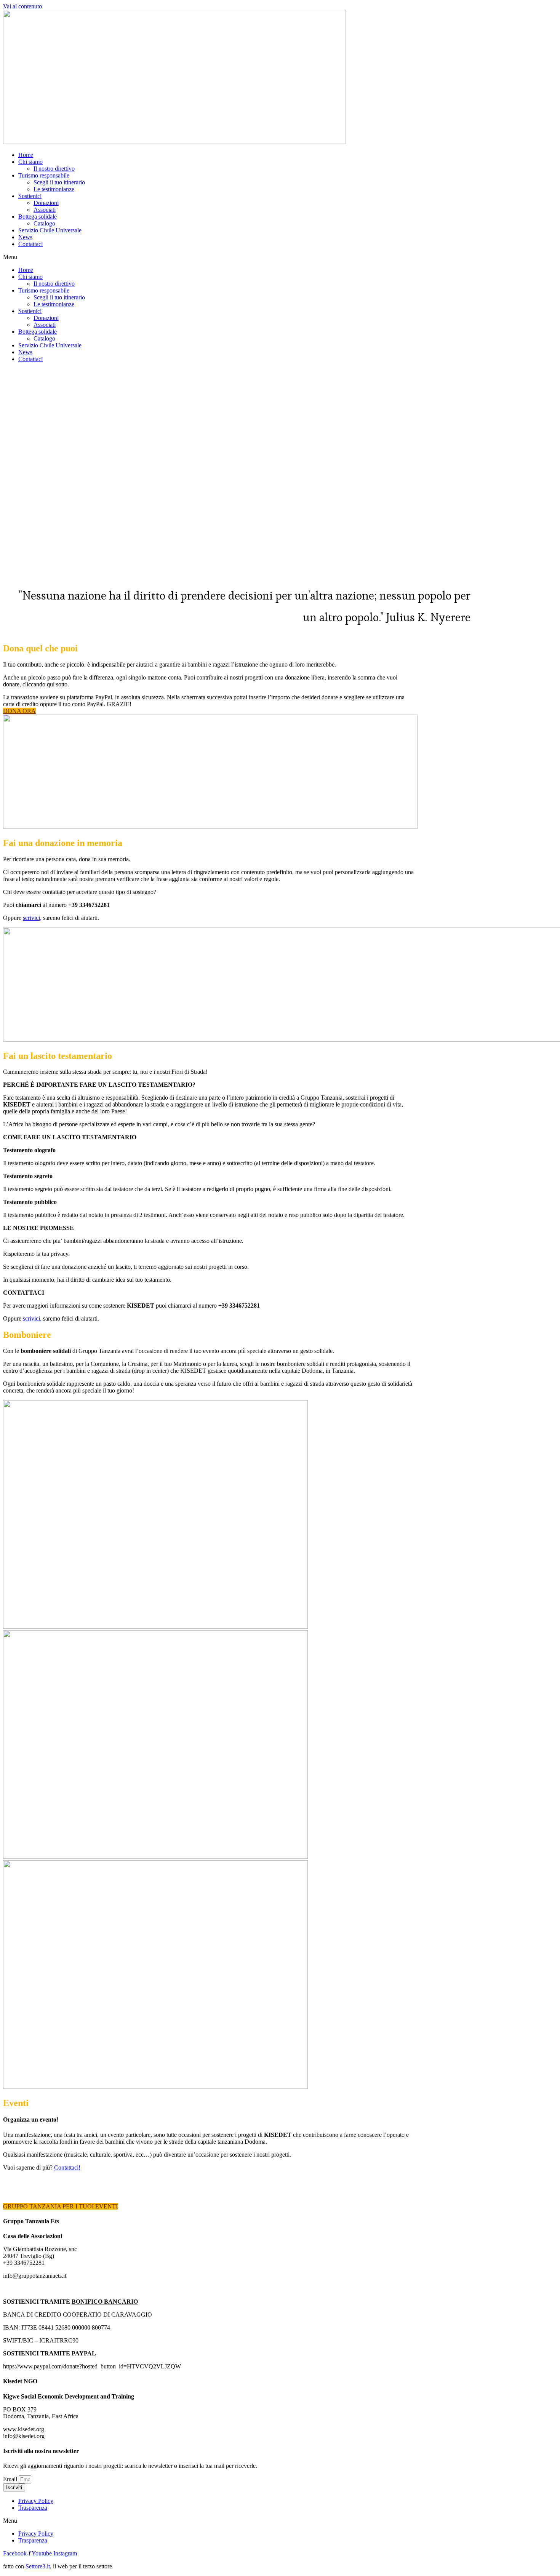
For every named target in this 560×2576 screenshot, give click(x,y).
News (25, 237)
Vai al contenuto (22, 6)
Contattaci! (67, 2167)
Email (11, 2479)
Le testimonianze (54, 189)
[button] (280, 257)
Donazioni (46, 203)
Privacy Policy (36, 2501)
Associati (45, 210)
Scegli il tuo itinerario (59, 182)
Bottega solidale (38, 217)
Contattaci (30, 244)
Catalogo (44, 223)
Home (26, 155)
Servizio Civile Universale (50, 230)
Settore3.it (38, 2566)
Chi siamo (30, 162)
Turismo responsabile (44, 175)
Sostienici (30, 196)
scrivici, (32, 918)
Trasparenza (33, 2508)
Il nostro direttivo (54, 169)
